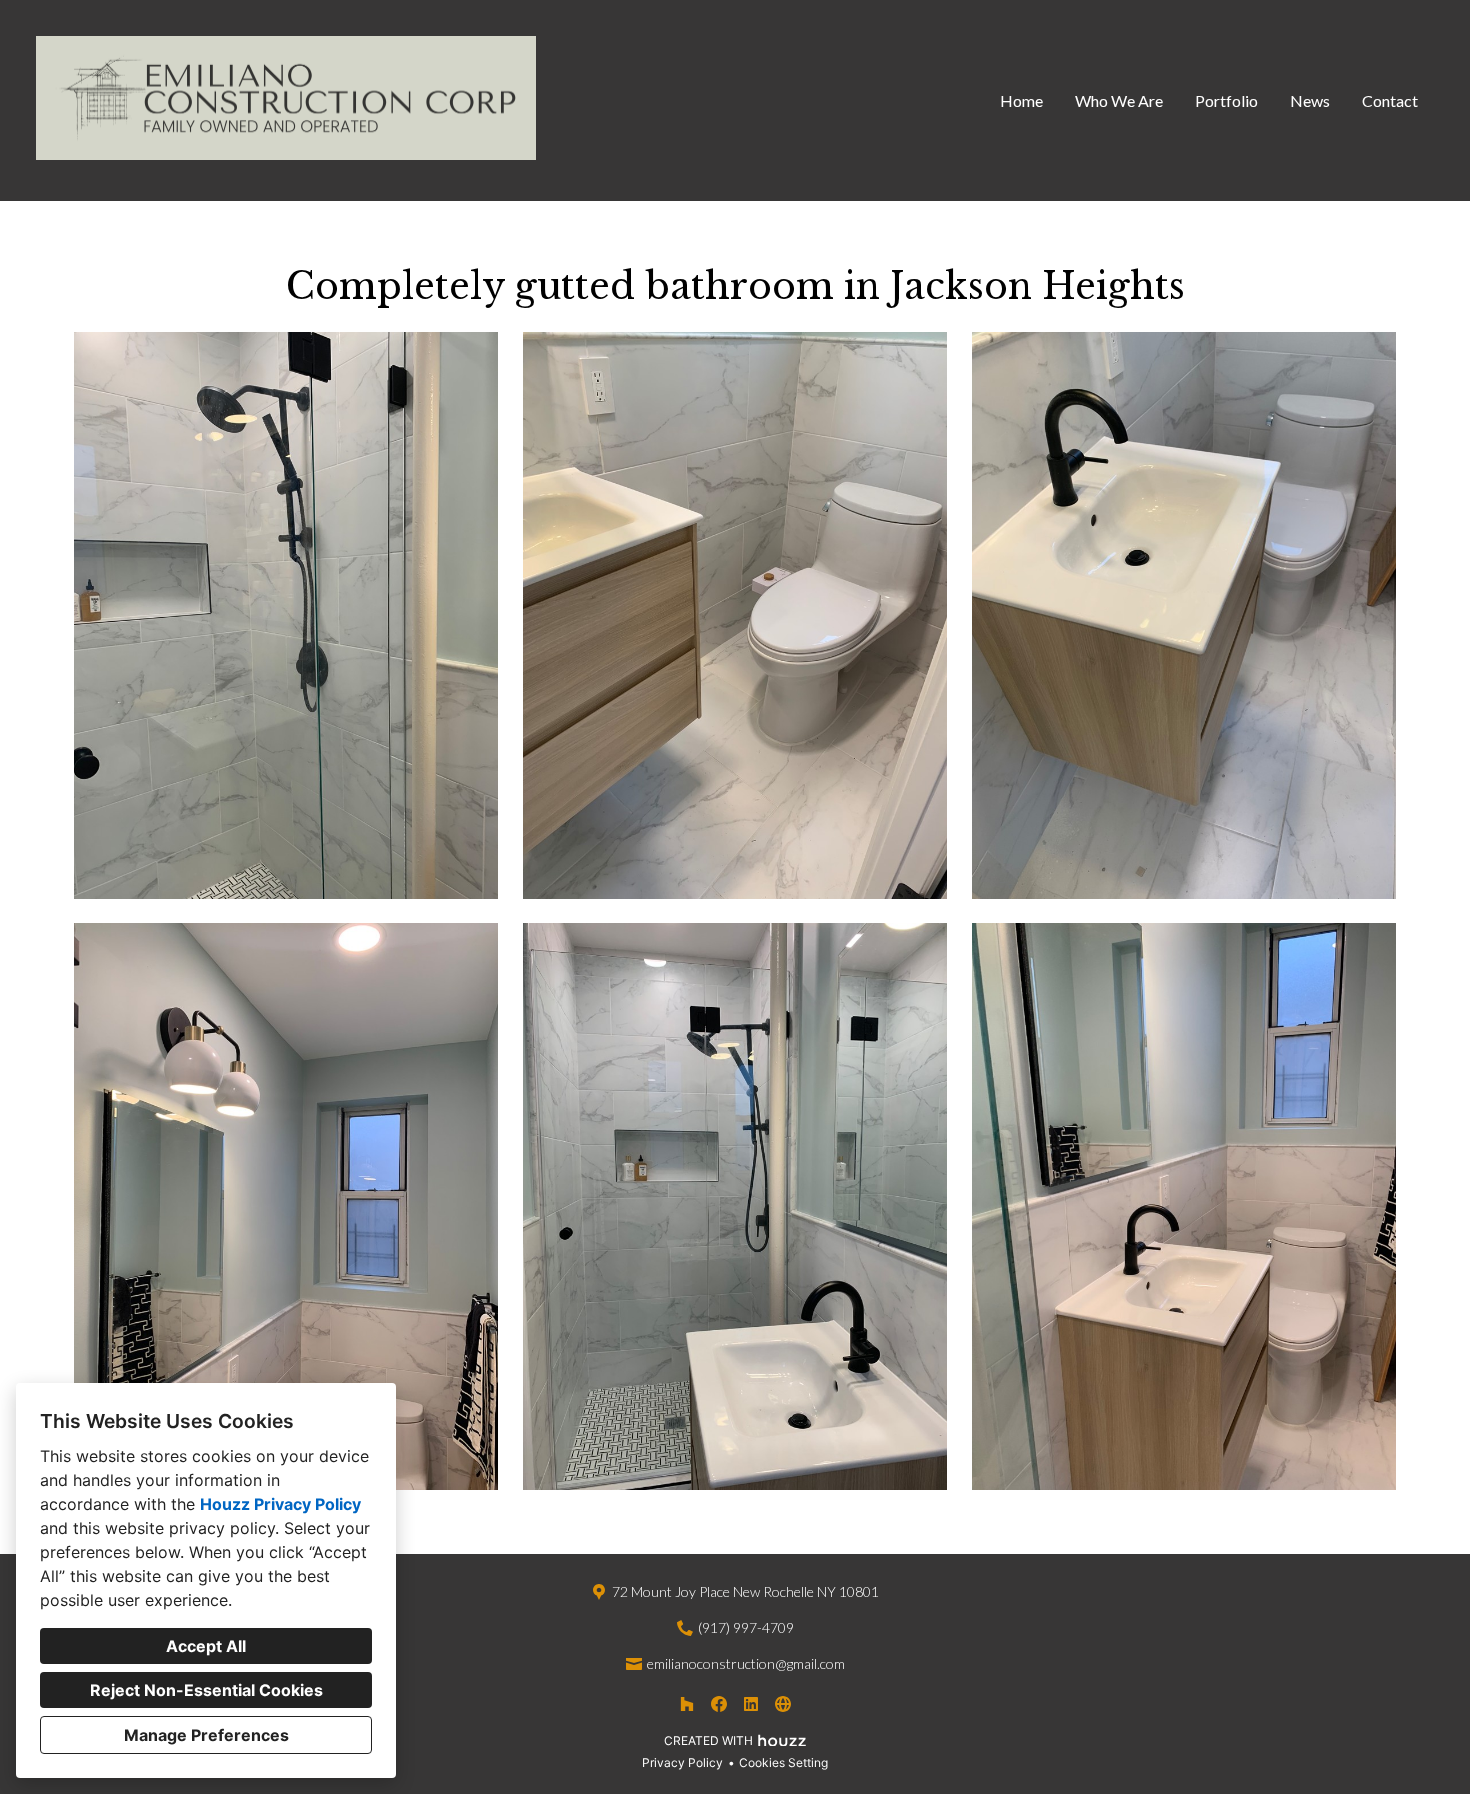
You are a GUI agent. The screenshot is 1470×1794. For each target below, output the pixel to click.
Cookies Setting (783, 1762)
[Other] (783, 1704)
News (1310, 100)
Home (1021, 100)
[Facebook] (719, 1704)
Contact (1390, 100)
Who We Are (1119, 100)
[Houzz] (687, 1704)
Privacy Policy (682, 1762)
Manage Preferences (206, 1735)
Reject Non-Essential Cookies (206, 1690)
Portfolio (1226, 100)
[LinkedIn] (751, 1704)
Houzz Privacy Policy (280, 1504)
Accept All (206, 1646)
